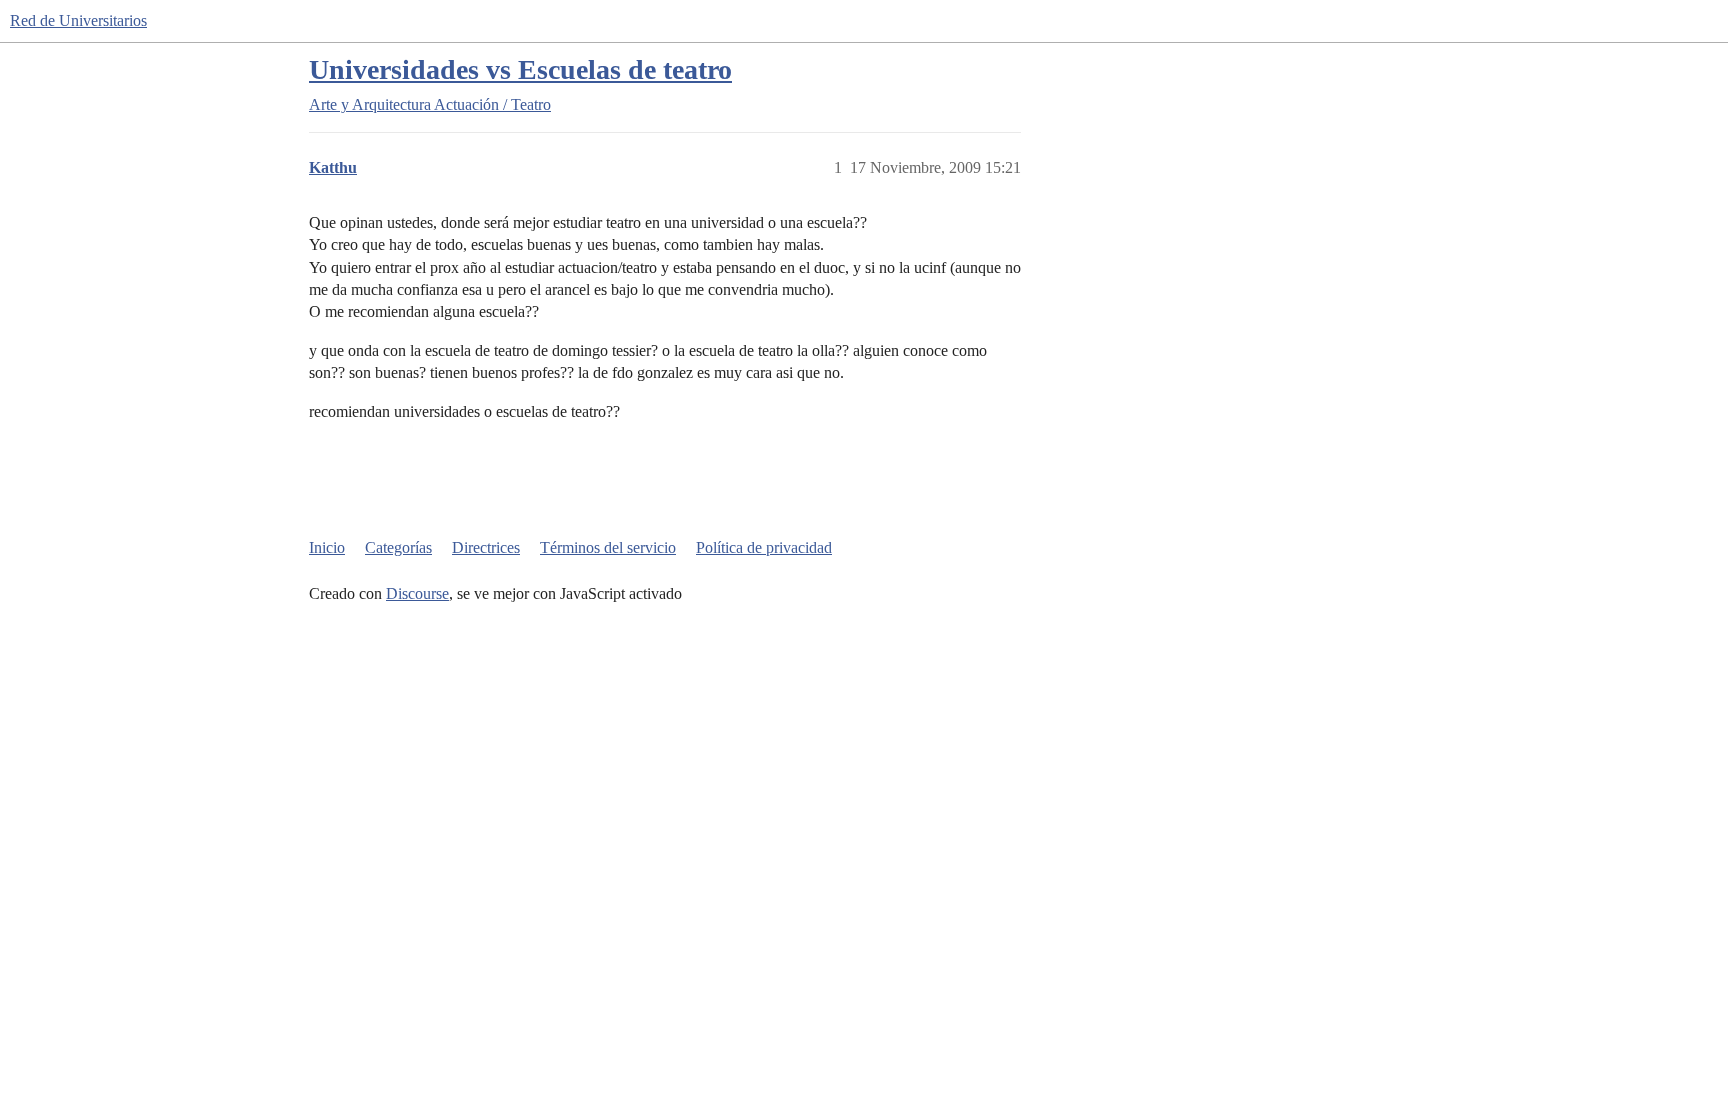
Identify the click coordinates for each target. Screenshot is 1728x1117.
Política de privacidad (764, 547)
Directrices (486, 547)
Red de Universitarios (78, 20)
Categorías (398, 547)
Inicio (327, 547)
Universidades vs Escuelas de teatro (520, 69)
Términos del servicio (608, 547)
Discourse (417, 593)
